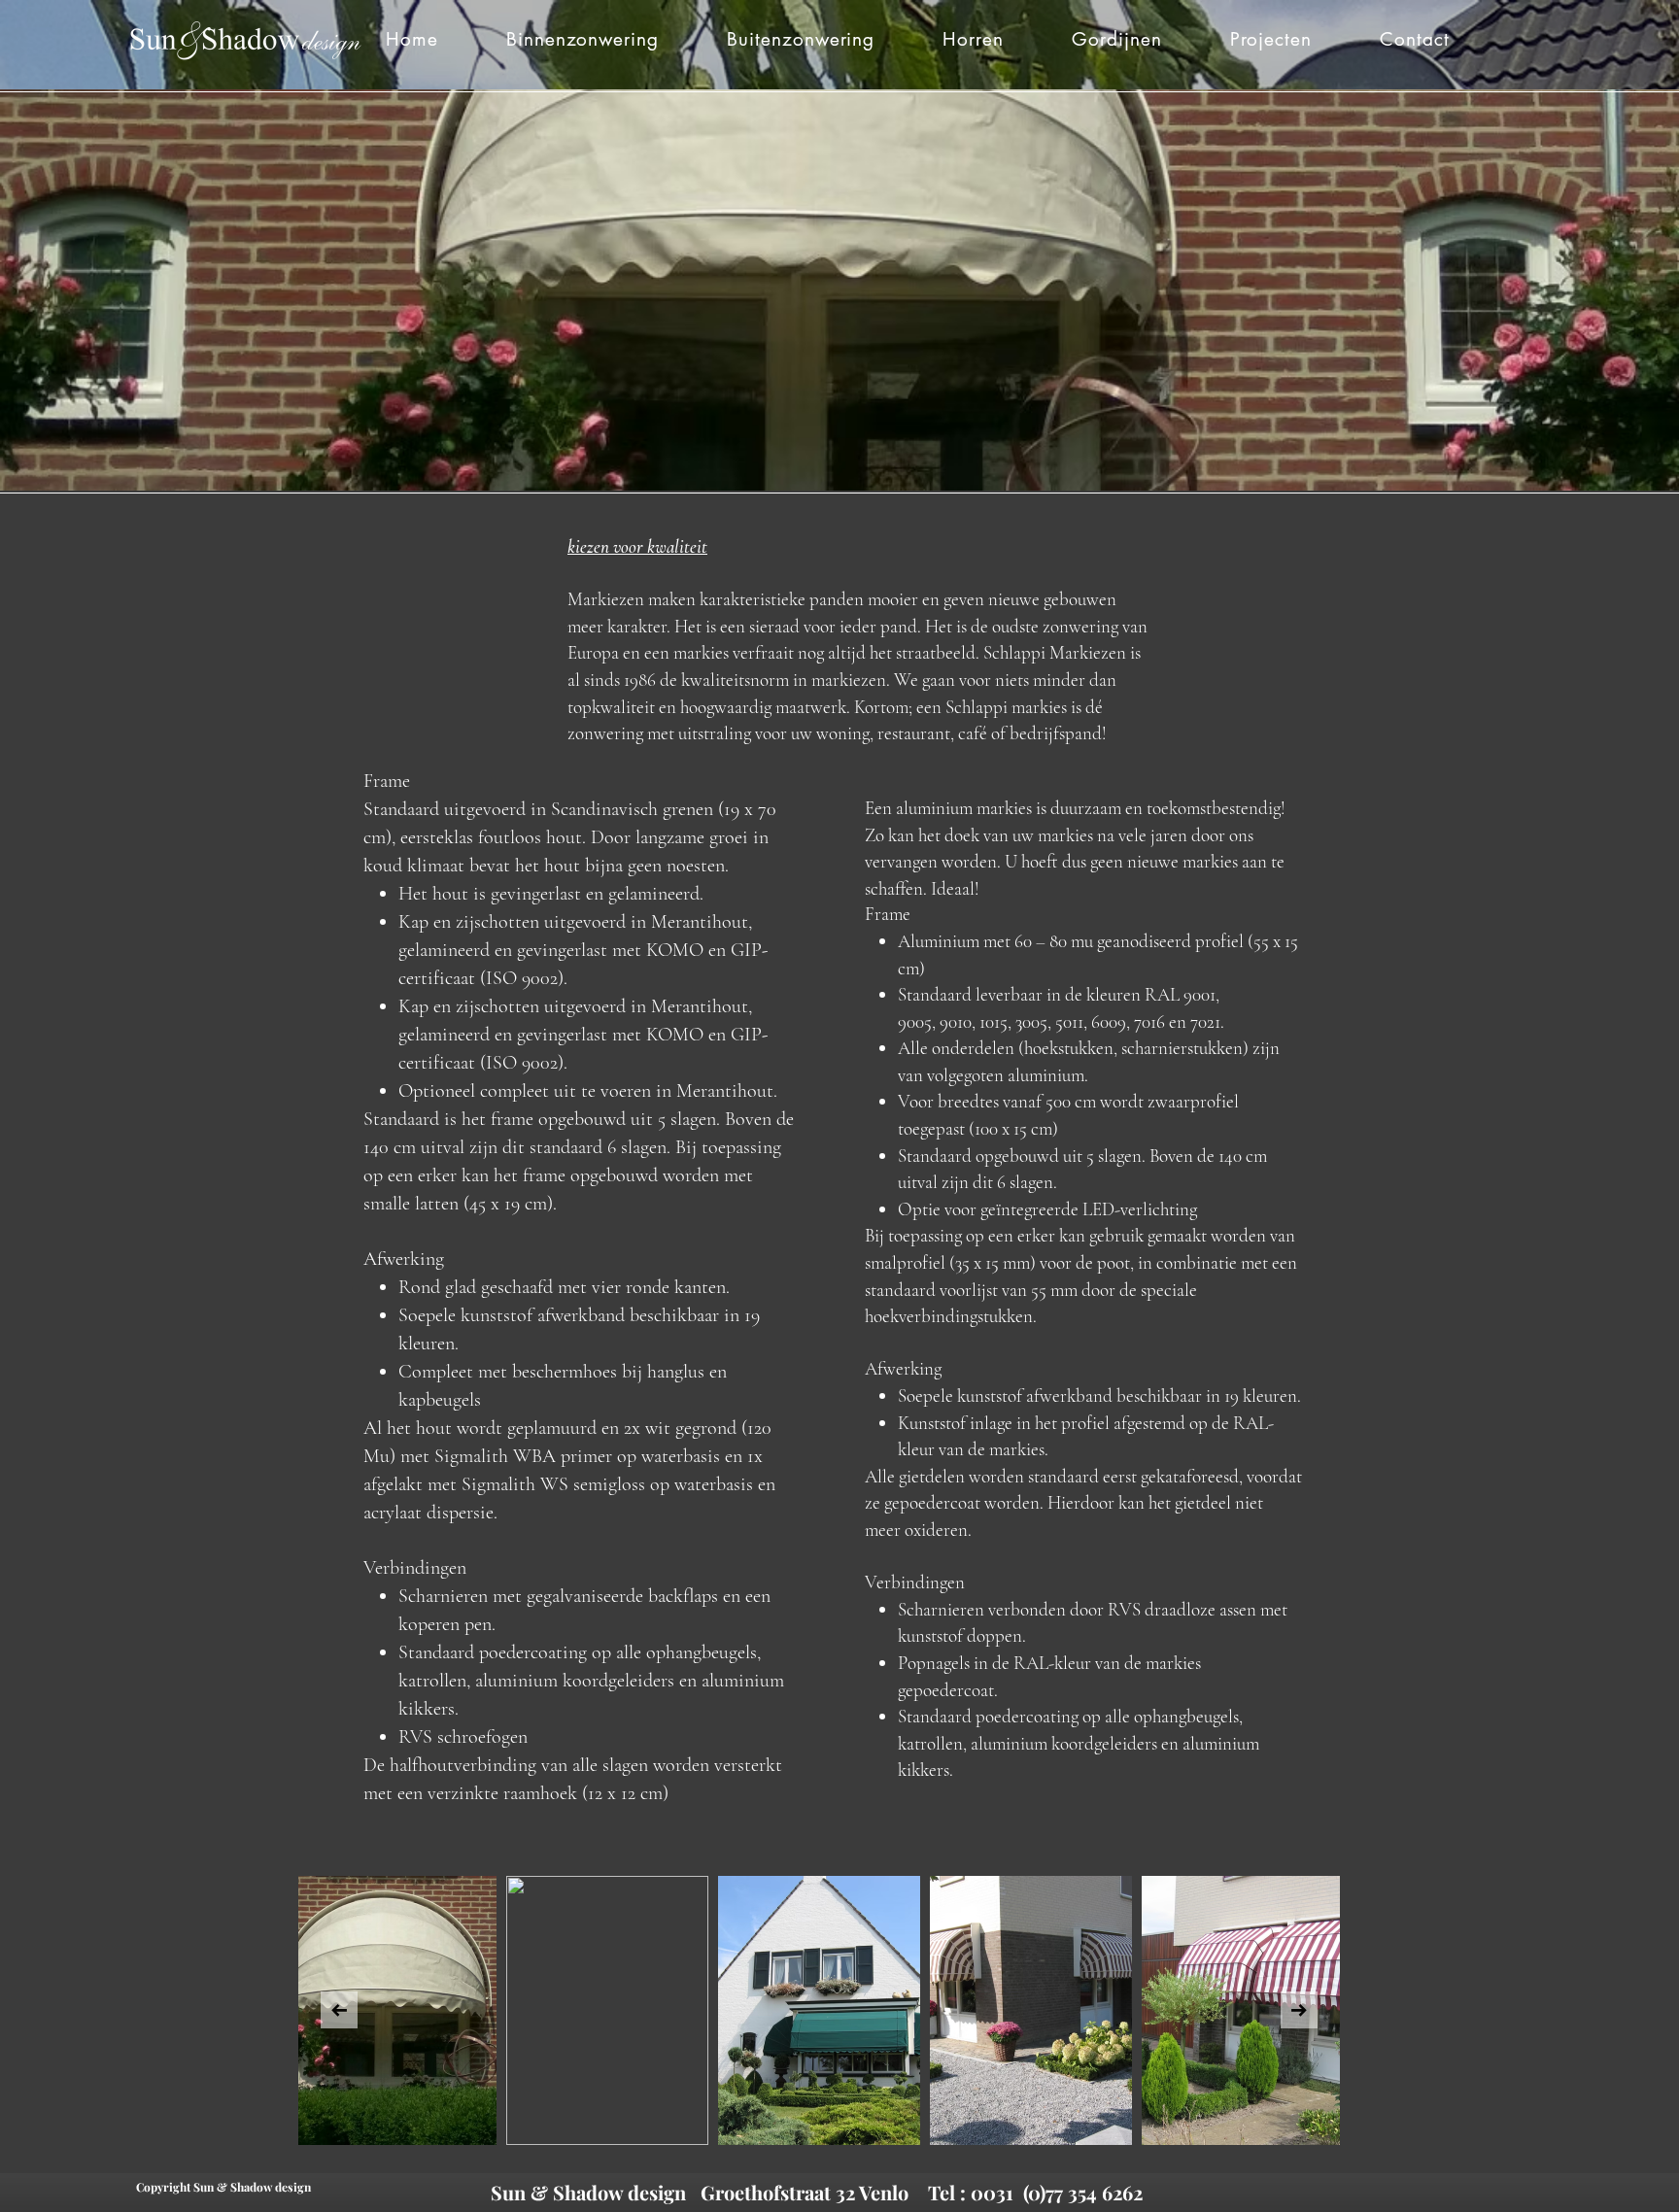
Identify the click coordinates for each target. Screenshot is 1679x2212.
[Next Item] (1299, 2010)
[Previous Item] (339, 2010)
